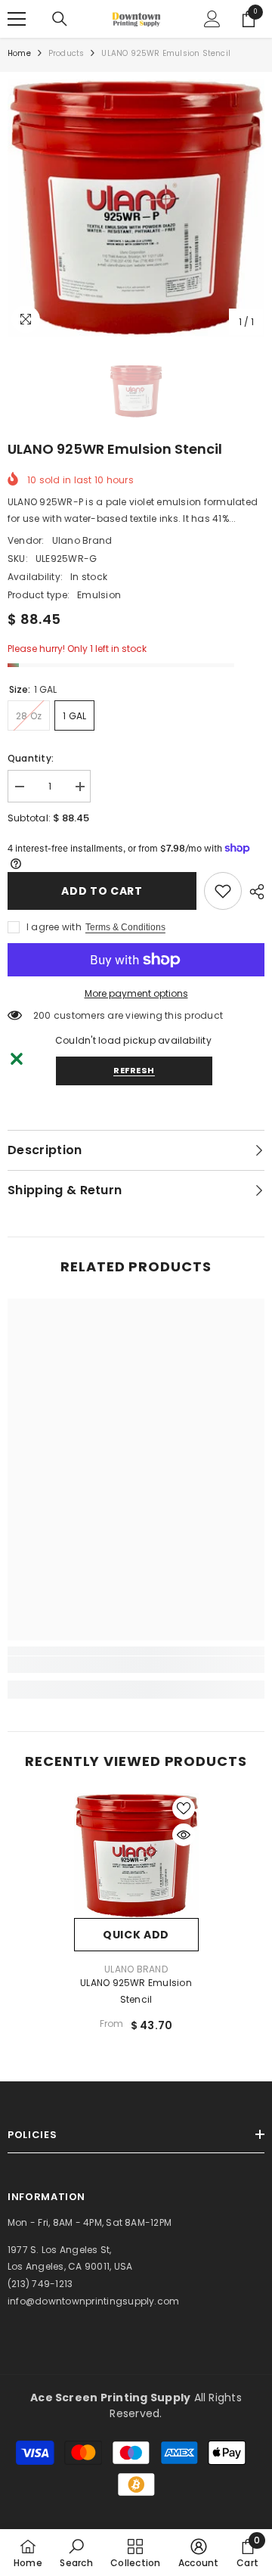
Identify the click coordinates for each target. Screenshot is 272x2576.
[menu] (17, 19)
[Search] (60, 19)
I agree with (54, 927)
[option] (136, 208)
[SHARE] (253, 892)
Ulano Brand (82, 540)
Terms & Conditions (125, 927)
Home (19, 53)
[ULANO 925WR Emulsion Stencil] (136, 1856)
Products (66, 53)
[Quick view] (184, 1835)
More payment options (136, 993)
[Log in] (212, 19)
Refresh (134, 1070)
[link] (223, 891)
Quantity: (31, 758)
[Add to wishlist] (184, 1808)
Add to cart (102, 891)
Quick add (136, 1935)
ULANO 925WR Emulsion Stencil (136, 1991)
